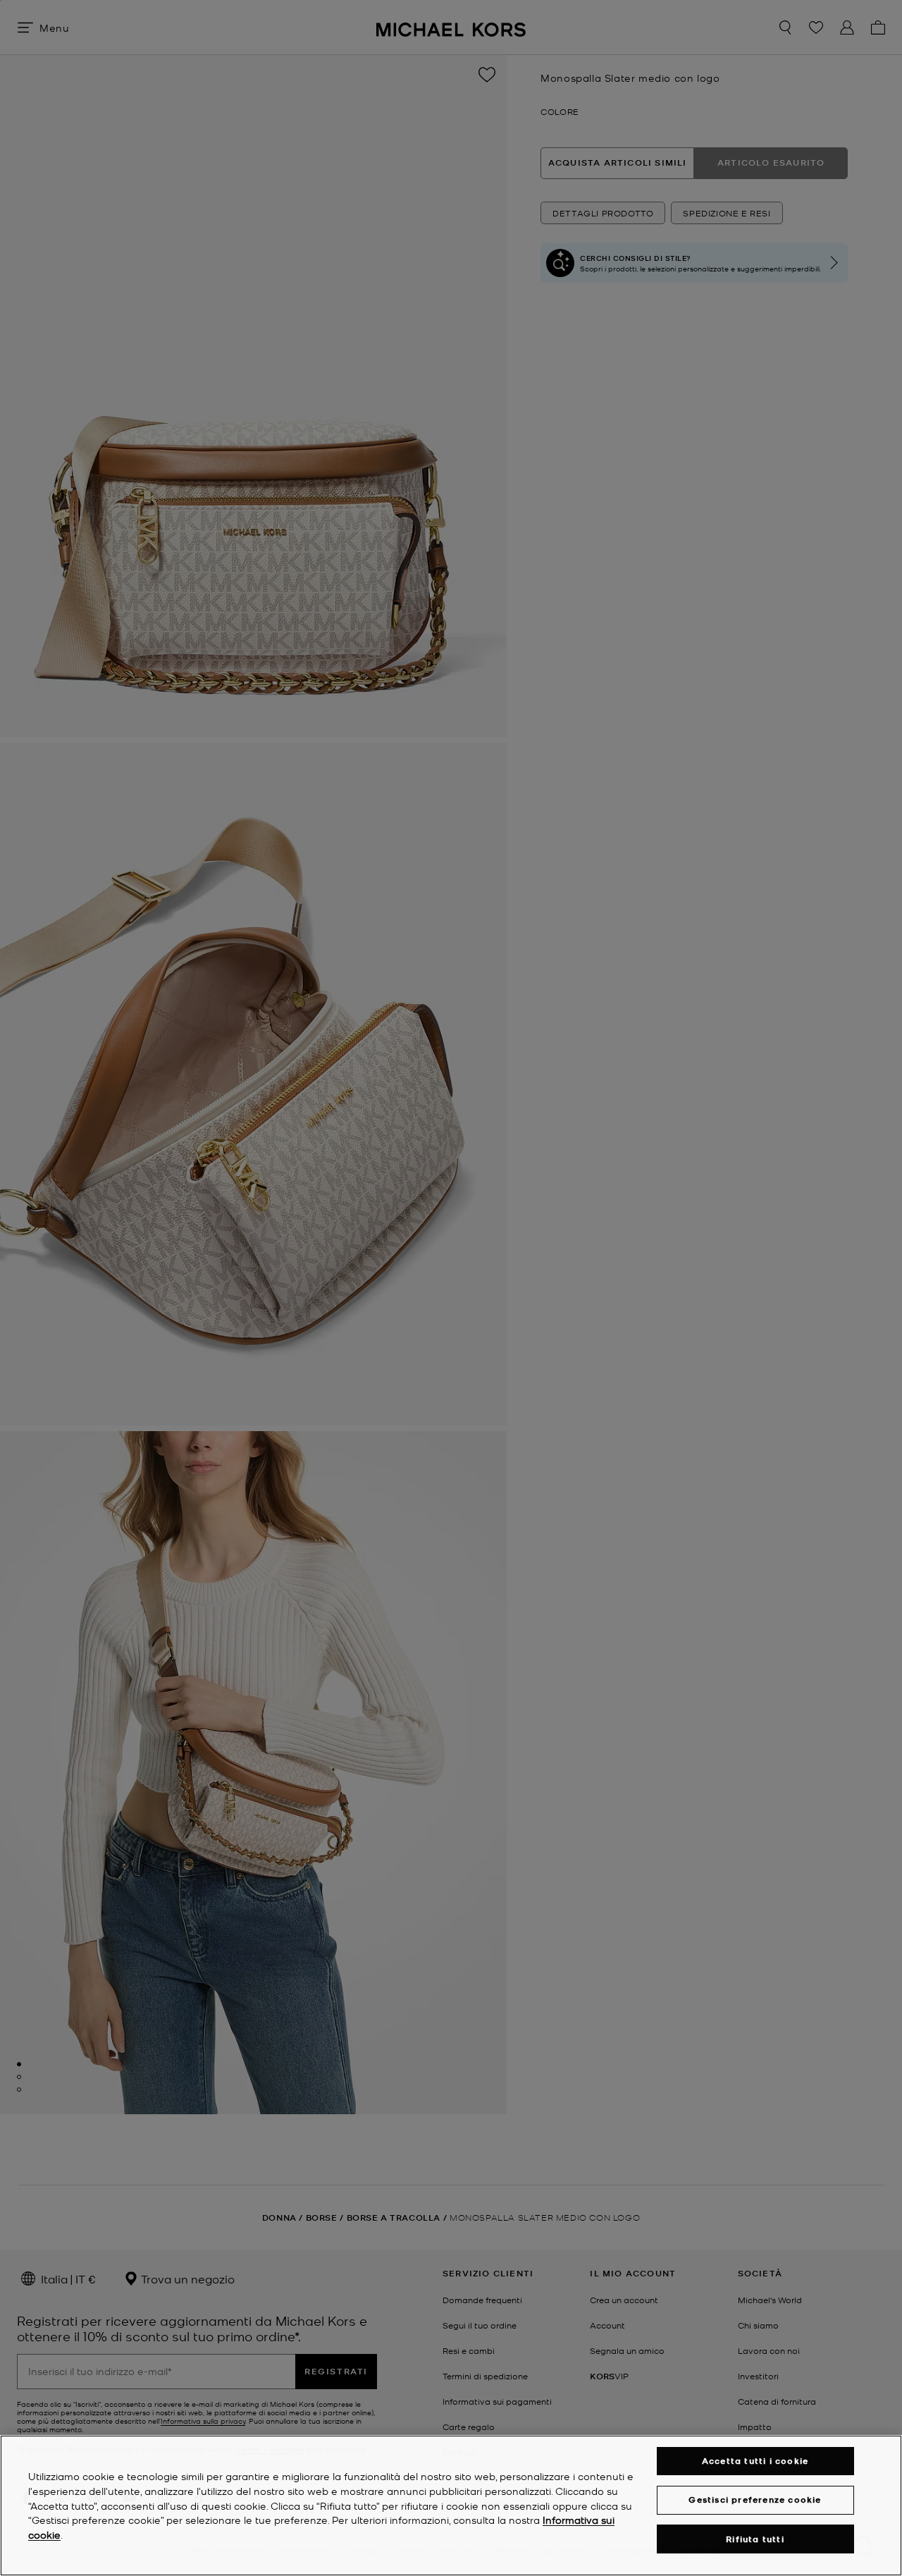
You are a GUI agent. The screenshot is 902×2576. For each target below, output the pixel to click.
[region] (451, 2506)
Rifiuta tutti (755, 2539)
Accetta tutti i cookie (755, 2461)
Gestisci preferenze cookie (755, 2500)
